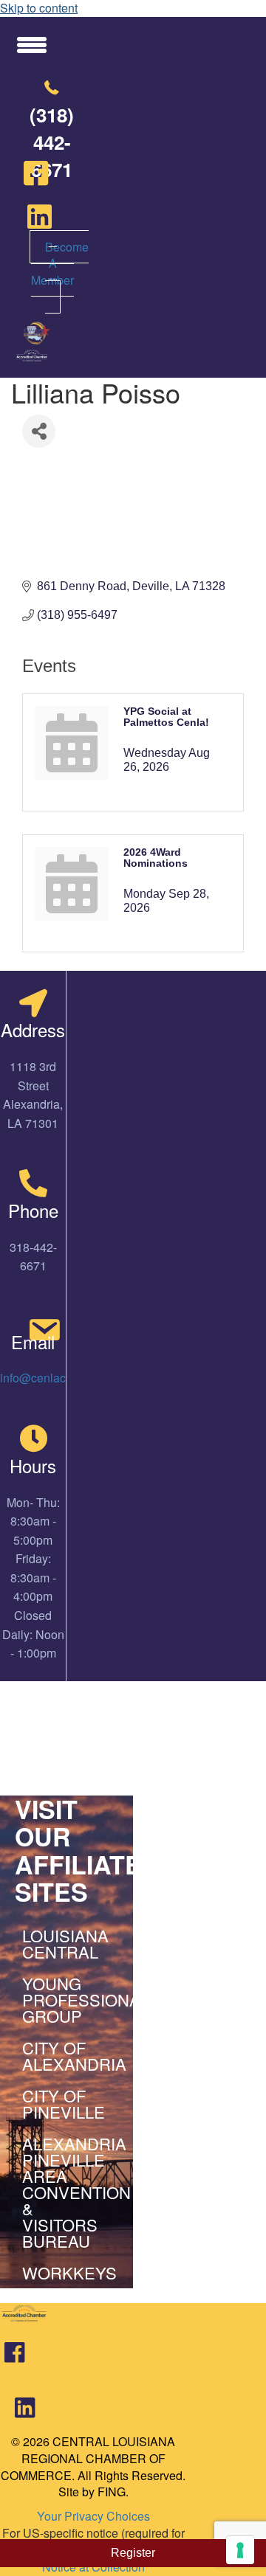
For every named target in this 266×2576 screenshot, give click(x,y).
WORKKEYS (69, 2272)
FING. (113, 2492)
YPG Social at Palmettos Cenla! (166, 717)
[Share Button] (39, 431)
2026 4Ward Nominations (156, 858)
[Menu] (32, 44)
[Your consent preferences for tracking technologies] (240, 2550)
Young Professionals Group (70, 1999)
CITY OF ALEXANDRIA (70, 2056)
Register (133, 2553)
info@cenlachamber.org (62, 1378)
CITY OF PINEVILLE (64, 2104)
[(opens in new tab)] (14, 2358)
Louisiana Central (65, 1943)
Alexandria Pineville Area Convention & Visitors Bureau (70, 2192)
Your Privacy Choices (93, 2516)
